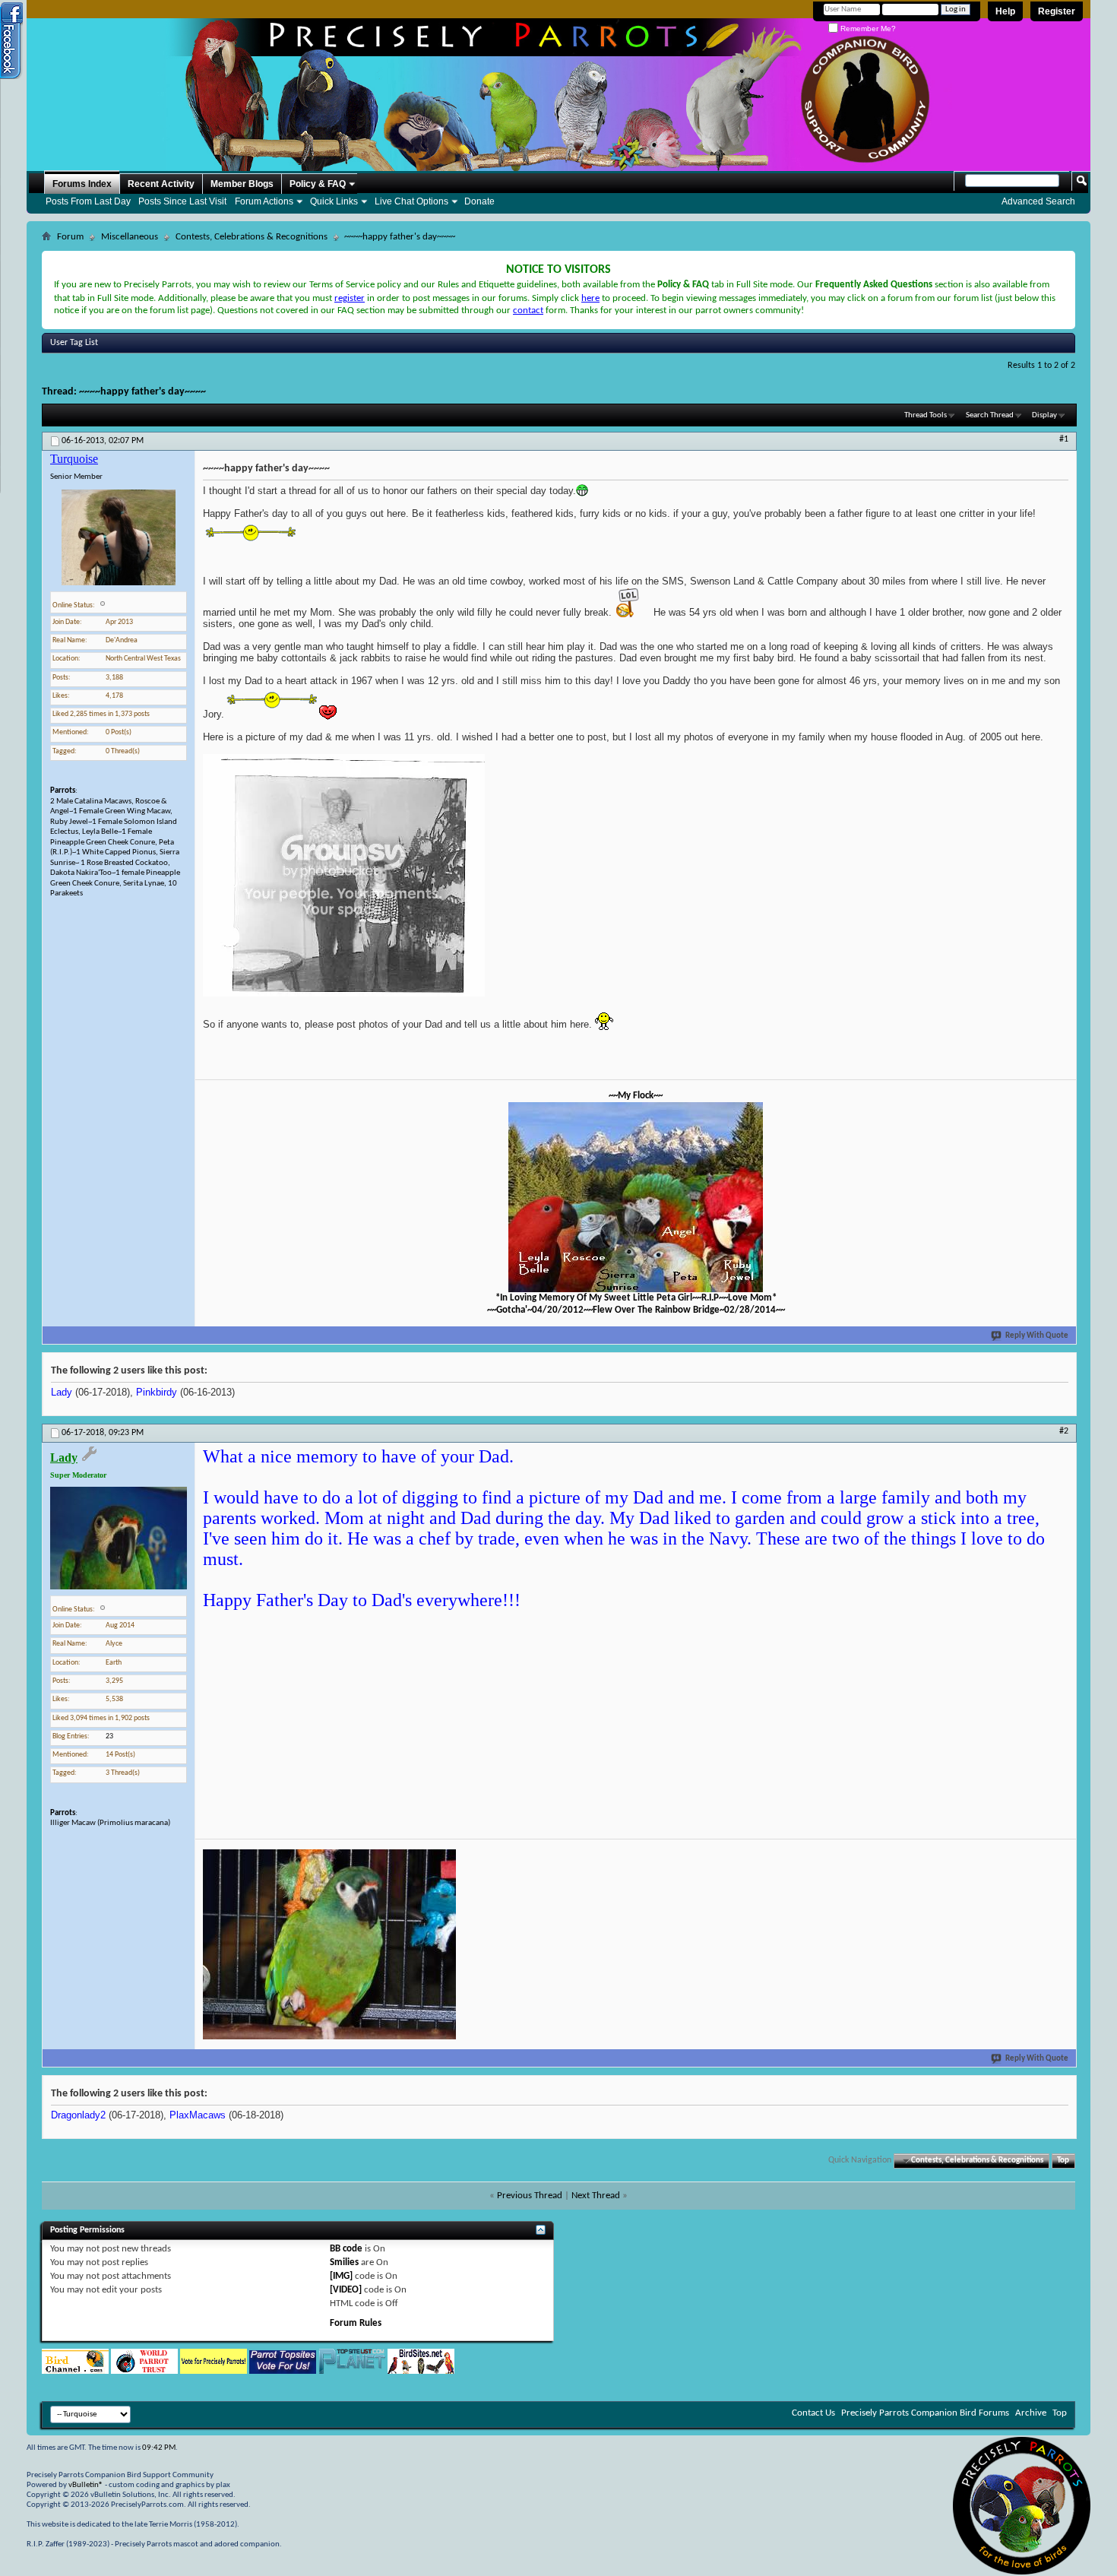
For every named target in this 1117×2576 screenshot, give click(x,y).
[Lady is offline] (119, 1538)
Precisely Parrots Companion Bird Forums (925, 2413)
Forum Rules (356, 2323)
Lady (62, 1392)
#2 (1064, 1431)
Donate (479, 201)
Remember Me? (867, 29)
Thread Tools (926, 415)
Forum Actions (264, 201)
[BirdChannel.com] (75, 2371)
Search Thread (990, 415)
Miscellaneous (130, 237)
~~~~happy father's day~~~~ (142, 392)
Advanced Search (1038, 201)
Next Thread (596, 2196)
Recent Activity (161, 184)
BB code (346, 2249)
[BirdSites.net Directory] (421, 2371)
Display (1044, 415)
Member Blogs (242, 184)
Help (1005, 11)
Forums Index (82, 184)
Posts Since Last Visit (182, 201)
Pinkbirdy (157, 1392)
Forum (70, 237)
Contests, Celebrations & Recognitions (252, 237)
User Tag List (74, 343)
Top (1063, 2161)
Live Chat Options (411, 201)
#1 (1064, 439)
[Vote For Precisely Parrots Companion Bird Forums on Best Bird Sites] (214, 2371)
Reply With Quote (1037, 1336)
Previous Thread (530, 2196)
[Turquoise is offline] (119, 537)
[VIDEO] (346, 2290)
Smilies (344, 2262)
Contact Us (813, 2413)
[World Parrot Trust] (144, 2371)
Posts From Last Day (88, 201)
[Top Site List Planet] (352, 2371)
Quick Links (334, 201)
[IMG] (341, 2276)
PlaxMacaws (198, 2115)
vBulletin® (86, 2485)
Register (1057, 11)
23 (109, 1736)
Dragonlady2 (78, 2115)
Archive (1031, 2413)
